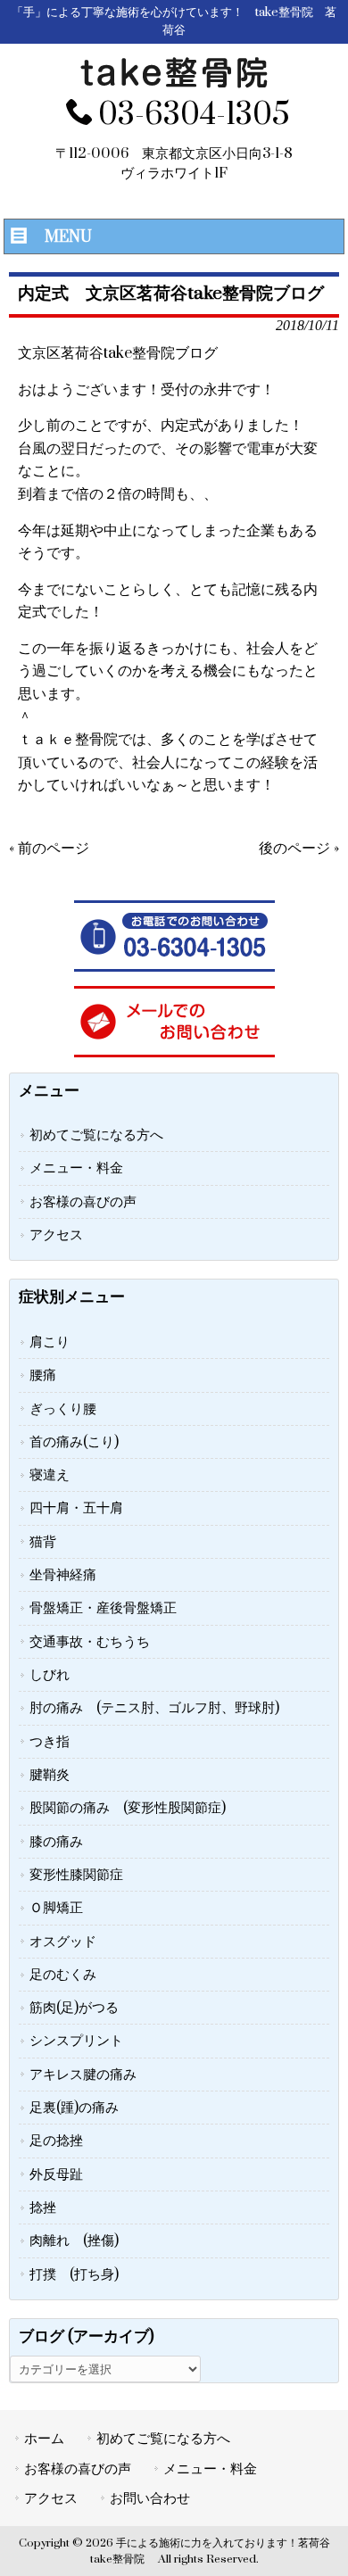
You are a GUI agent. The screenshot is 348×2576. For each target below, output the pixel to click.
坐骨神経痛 (63, 1575)
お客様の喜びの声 (83, 1202)
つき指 (50, 1742)
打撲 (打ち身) (74, 2274)
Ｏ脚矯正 (56, 1908)
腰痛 (43, 1375)
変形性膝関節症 (76, 1875)
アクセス (56, 1235)
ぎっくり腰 (63, 1409)
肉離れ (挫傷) (74, 2241)
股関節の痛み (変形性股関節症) (128, 1808)
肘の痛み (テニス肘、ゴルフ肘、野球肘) (154, 1708)
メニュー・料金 (76, 1168)
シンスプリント (76, 2041)
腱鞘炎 (50, 1775)
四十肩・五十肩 (76, 1508)
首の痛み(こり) (74, 1442)
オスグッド (63, 1942)
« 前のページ (49, 849)
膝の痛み (56, 1842)
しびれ (50, 1675)
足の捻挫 (56, 2141)
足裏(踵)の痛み (74, 2108)
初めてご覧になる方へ (96, 1135)
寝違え (50, 1475)
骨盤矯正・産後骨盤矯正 (103, 1608)
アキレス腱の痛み (83, 2075)
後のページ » (299, 849)
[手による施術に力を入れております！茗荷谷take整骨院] (174, 84)
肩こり (50, 1342)
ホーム (44, 2439)
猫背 (43, 1542)
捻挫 (43, 2207)
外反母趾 (56, 2174)
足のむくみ (63, 1975)
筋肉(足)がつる (74, 2008)
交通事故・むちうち (90, 1642)
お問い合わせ (150, 2498)
